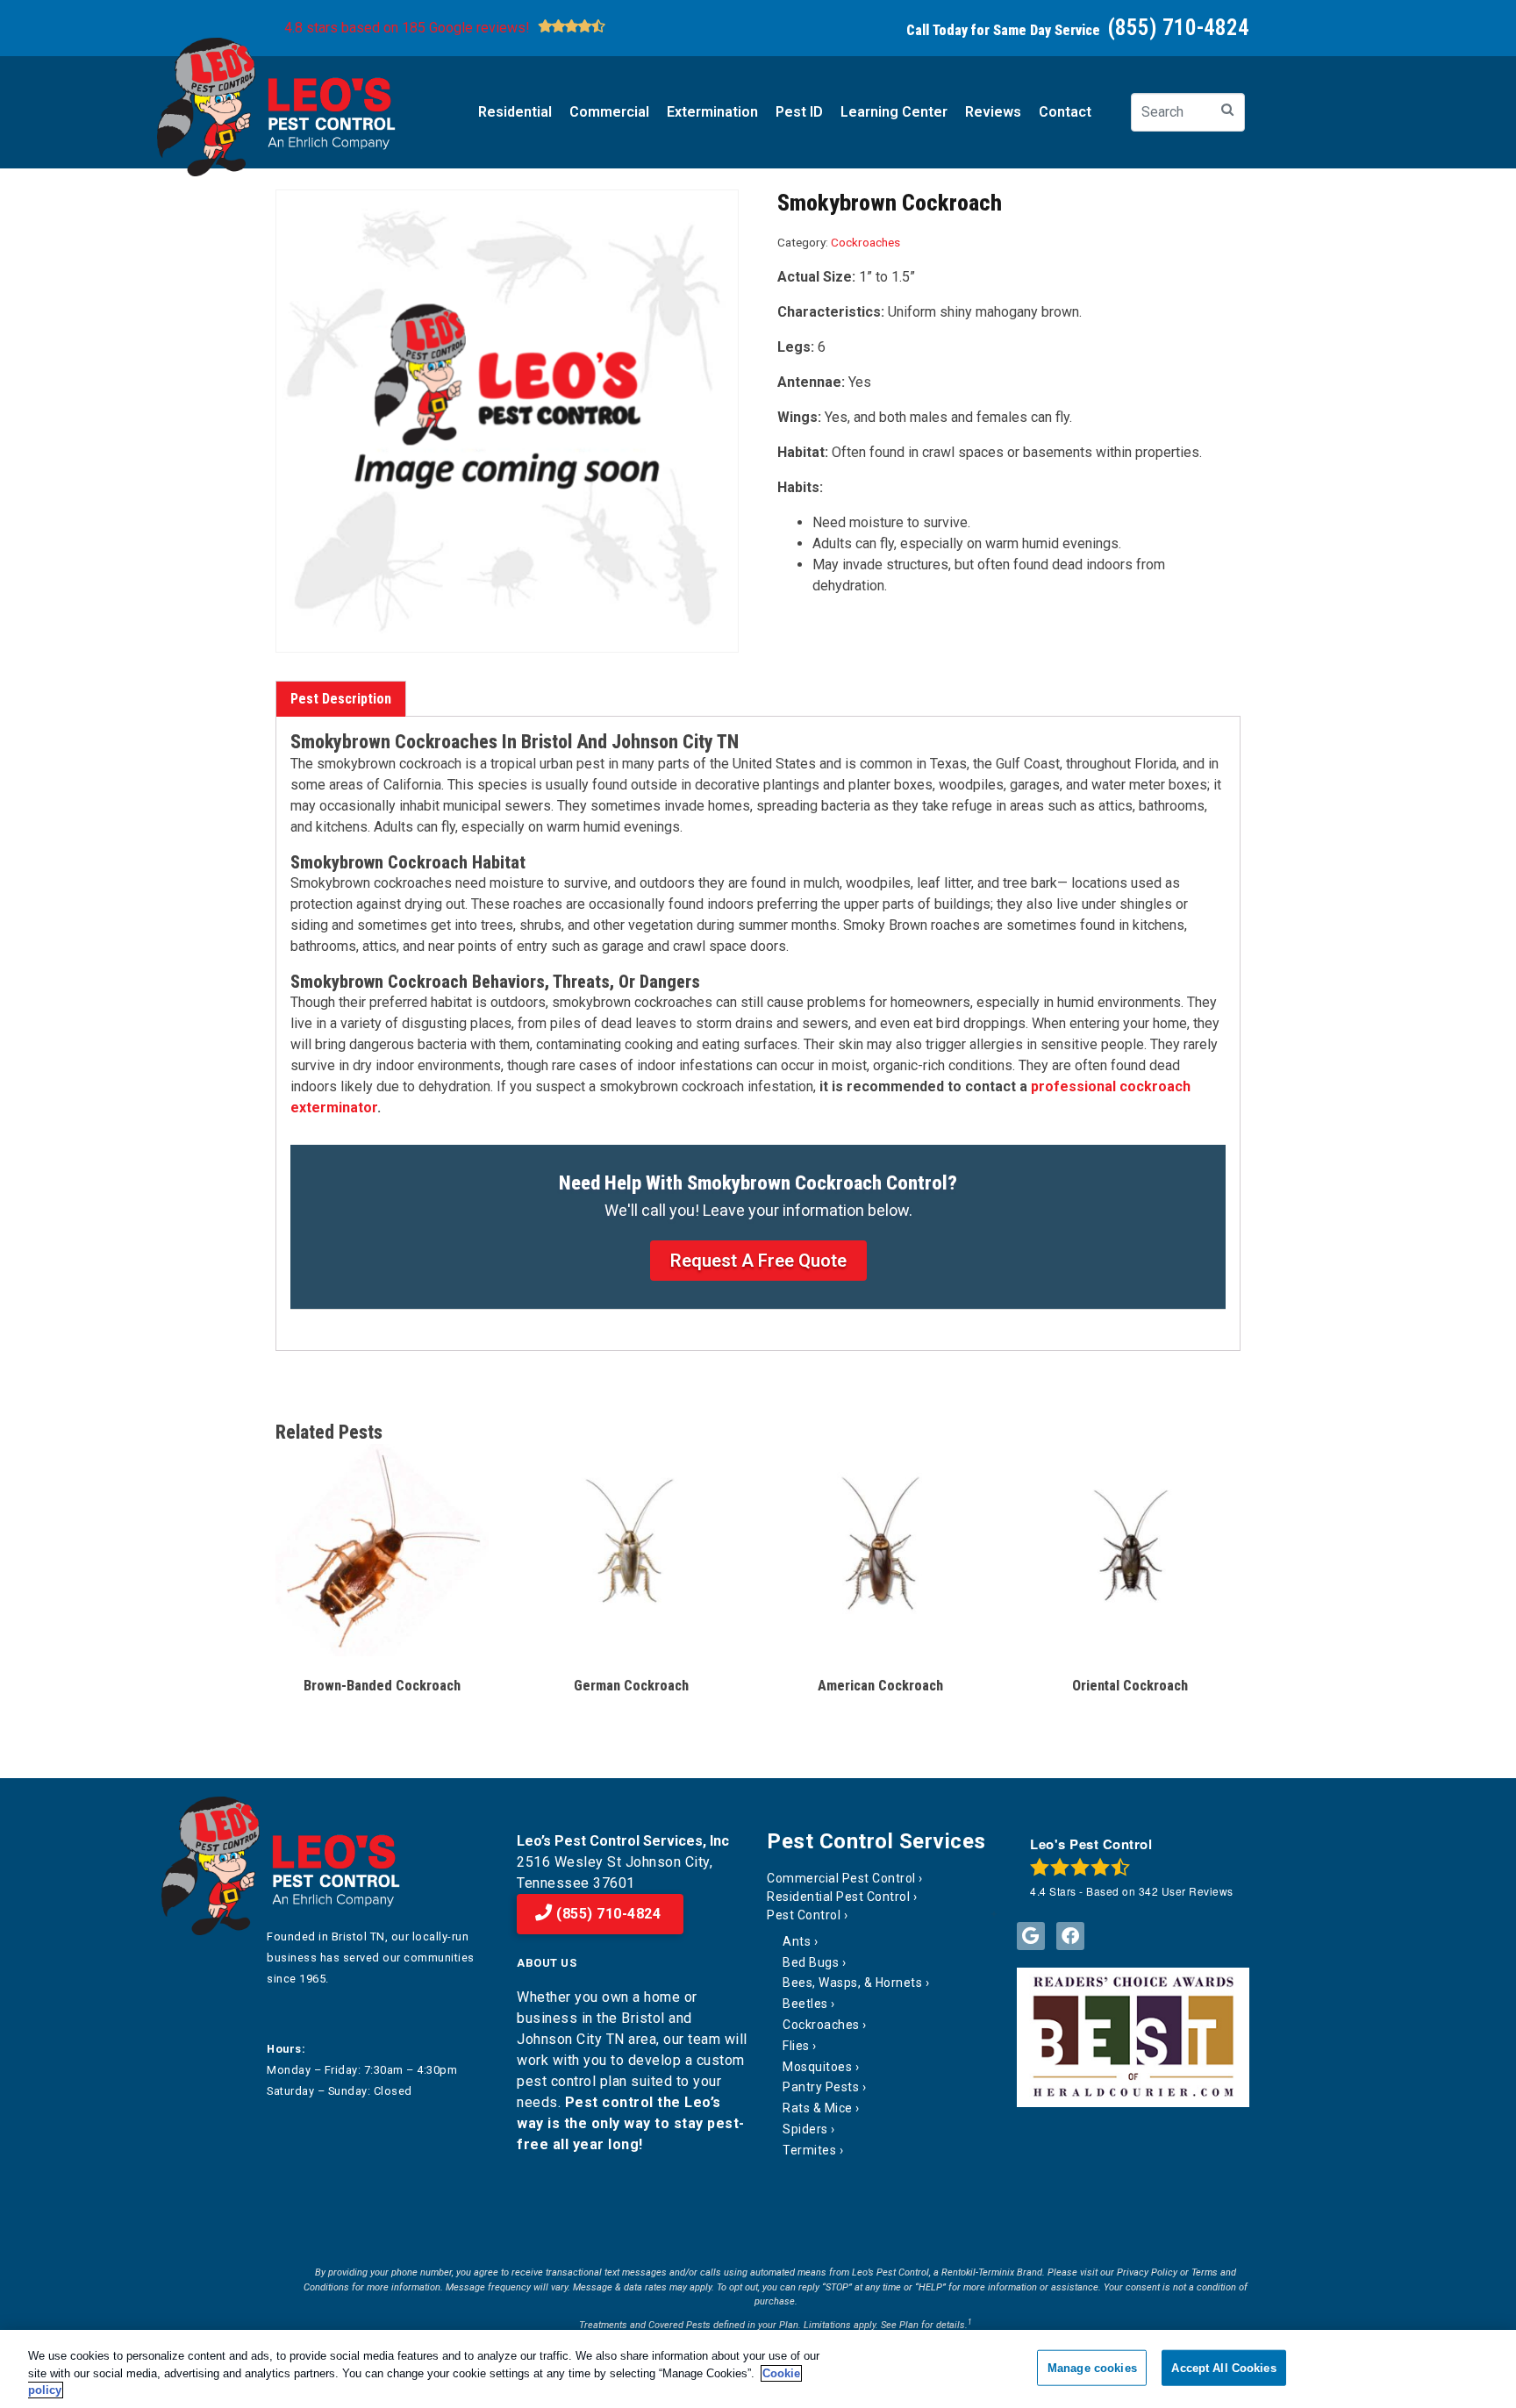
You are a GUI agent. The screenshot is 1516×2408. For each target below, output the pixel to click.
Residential (515, 112)
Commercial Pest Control (841, 1878)
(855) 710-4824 (607, 1914)
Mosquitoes (817, 2067)
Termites (809, 2150)
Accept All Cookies (1223, 2367)
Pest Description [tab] (341, 699)
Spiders (805, 2129)
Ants (797, 1941)
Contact (1065, 112)
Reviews (993, 112)
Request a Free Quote (758, 1261)
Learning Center (894, 112)
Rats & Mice (818, 2108)
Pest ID (799, 112)
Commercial (609, 112)
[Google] (1031, 1936)
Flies (796, 2046)
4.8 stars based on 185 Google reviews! (407, 28)
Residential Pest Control (838, 1897)
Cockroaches (865, 242)
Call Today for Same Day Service (1078, 30)
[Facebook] (1070, 1936)
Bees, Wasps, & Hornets (852, 1983)
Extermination (712, 112)
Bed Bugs (811, 1962)
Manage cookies (1092, 2367)
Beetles (805, 2004)
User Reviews (1186, 1891)
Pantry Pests (821, 2087)
